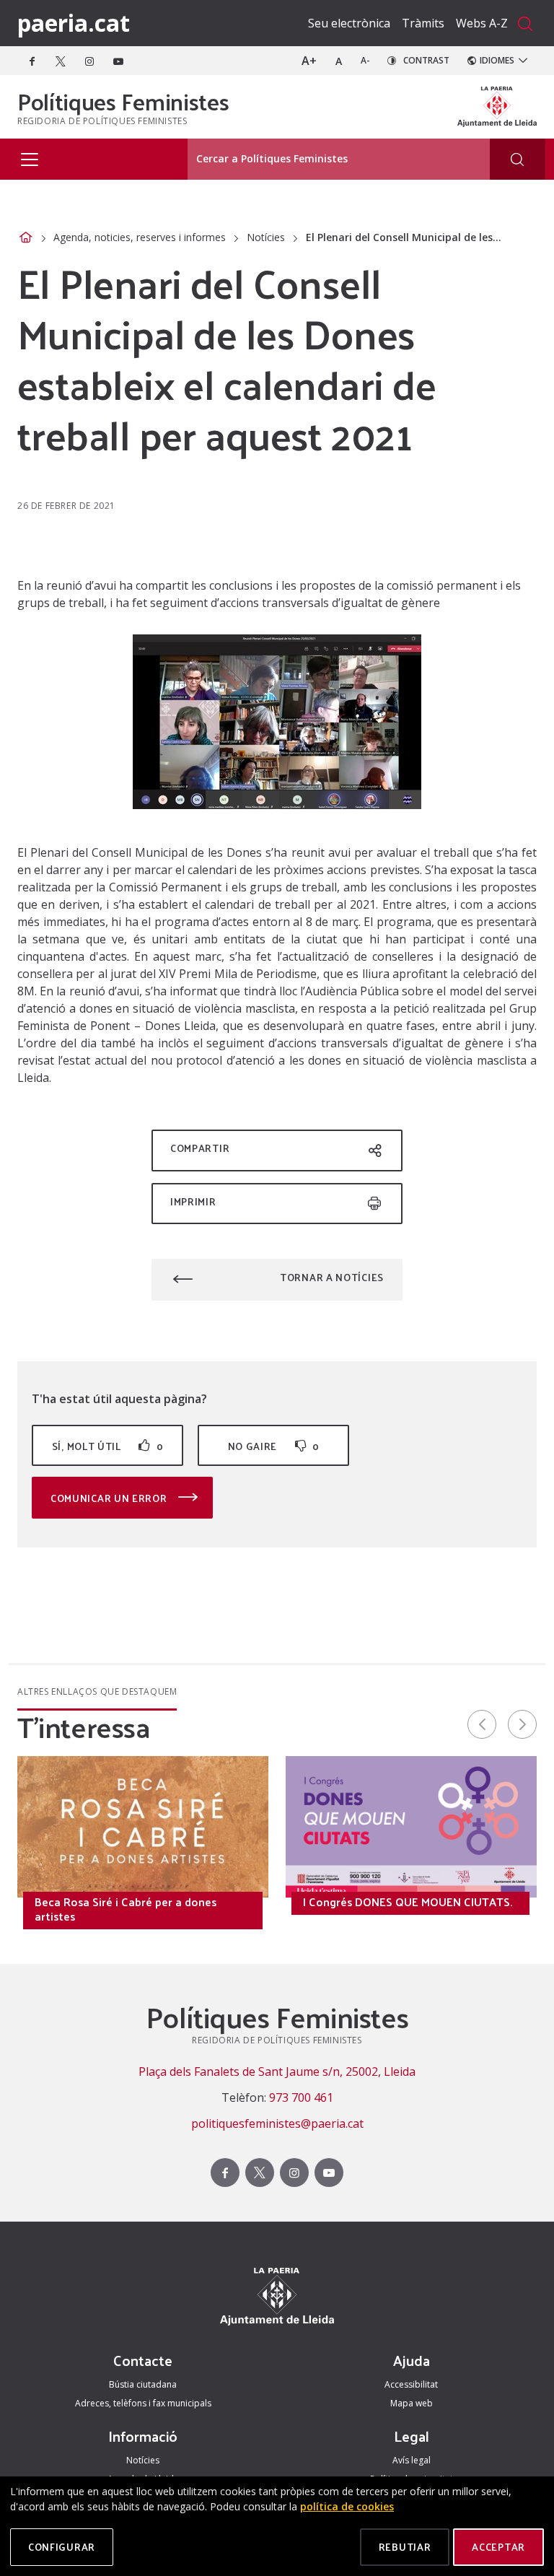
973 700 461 (301, 2097)
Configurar (62, 2547)
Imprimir (193, 1201)
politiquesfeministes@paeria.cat (277, 2123)
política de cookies (347, 2506)
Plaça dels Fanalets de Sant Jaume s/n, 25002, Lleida (277, 2071)
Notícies (266, 237)
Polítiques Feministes (123, 101)
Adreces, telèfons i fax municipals (143, 2403)
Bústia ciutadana (143, 2384)
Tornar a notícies (332, 1277)
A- (365, 60)
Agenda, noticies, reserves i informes (140, 237)
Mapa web (412, 2403)
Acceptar (498, 2547)
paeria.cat (74, 23)
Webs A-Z (482, 23)
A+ (309, 61)
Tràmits (423, 23)
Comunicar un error (110, 1498)
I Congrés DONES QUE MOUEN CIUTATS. (408, 1902)
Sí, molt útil (107, 1446)
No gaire (274, 1446)
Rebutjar (405, 2547)
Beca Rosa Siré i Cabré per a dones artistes (126, 1909)
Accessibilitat (411, 2384)
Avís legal (412, 2460)
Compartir (200, 1148)
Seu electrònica (349, 23)
